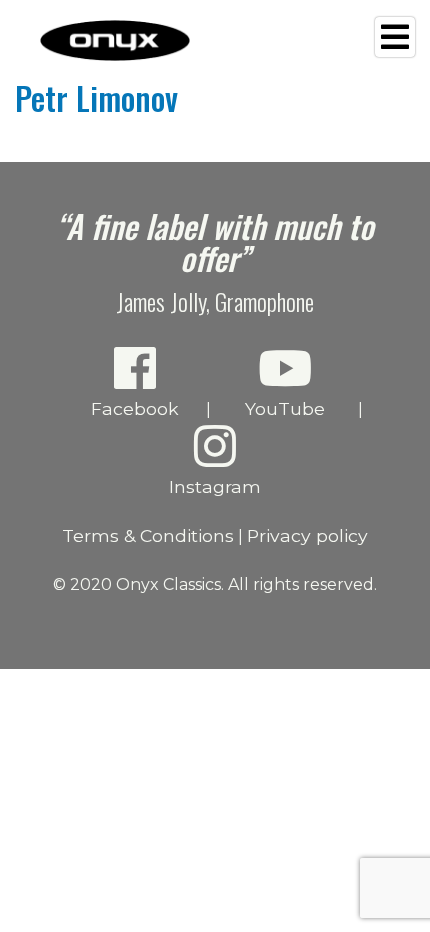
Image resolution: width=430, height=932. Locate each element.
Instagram (215, 486)
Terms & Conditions (148, 535)
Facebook (135, 408)
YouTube (285, 408)
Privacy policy (307, 535)
